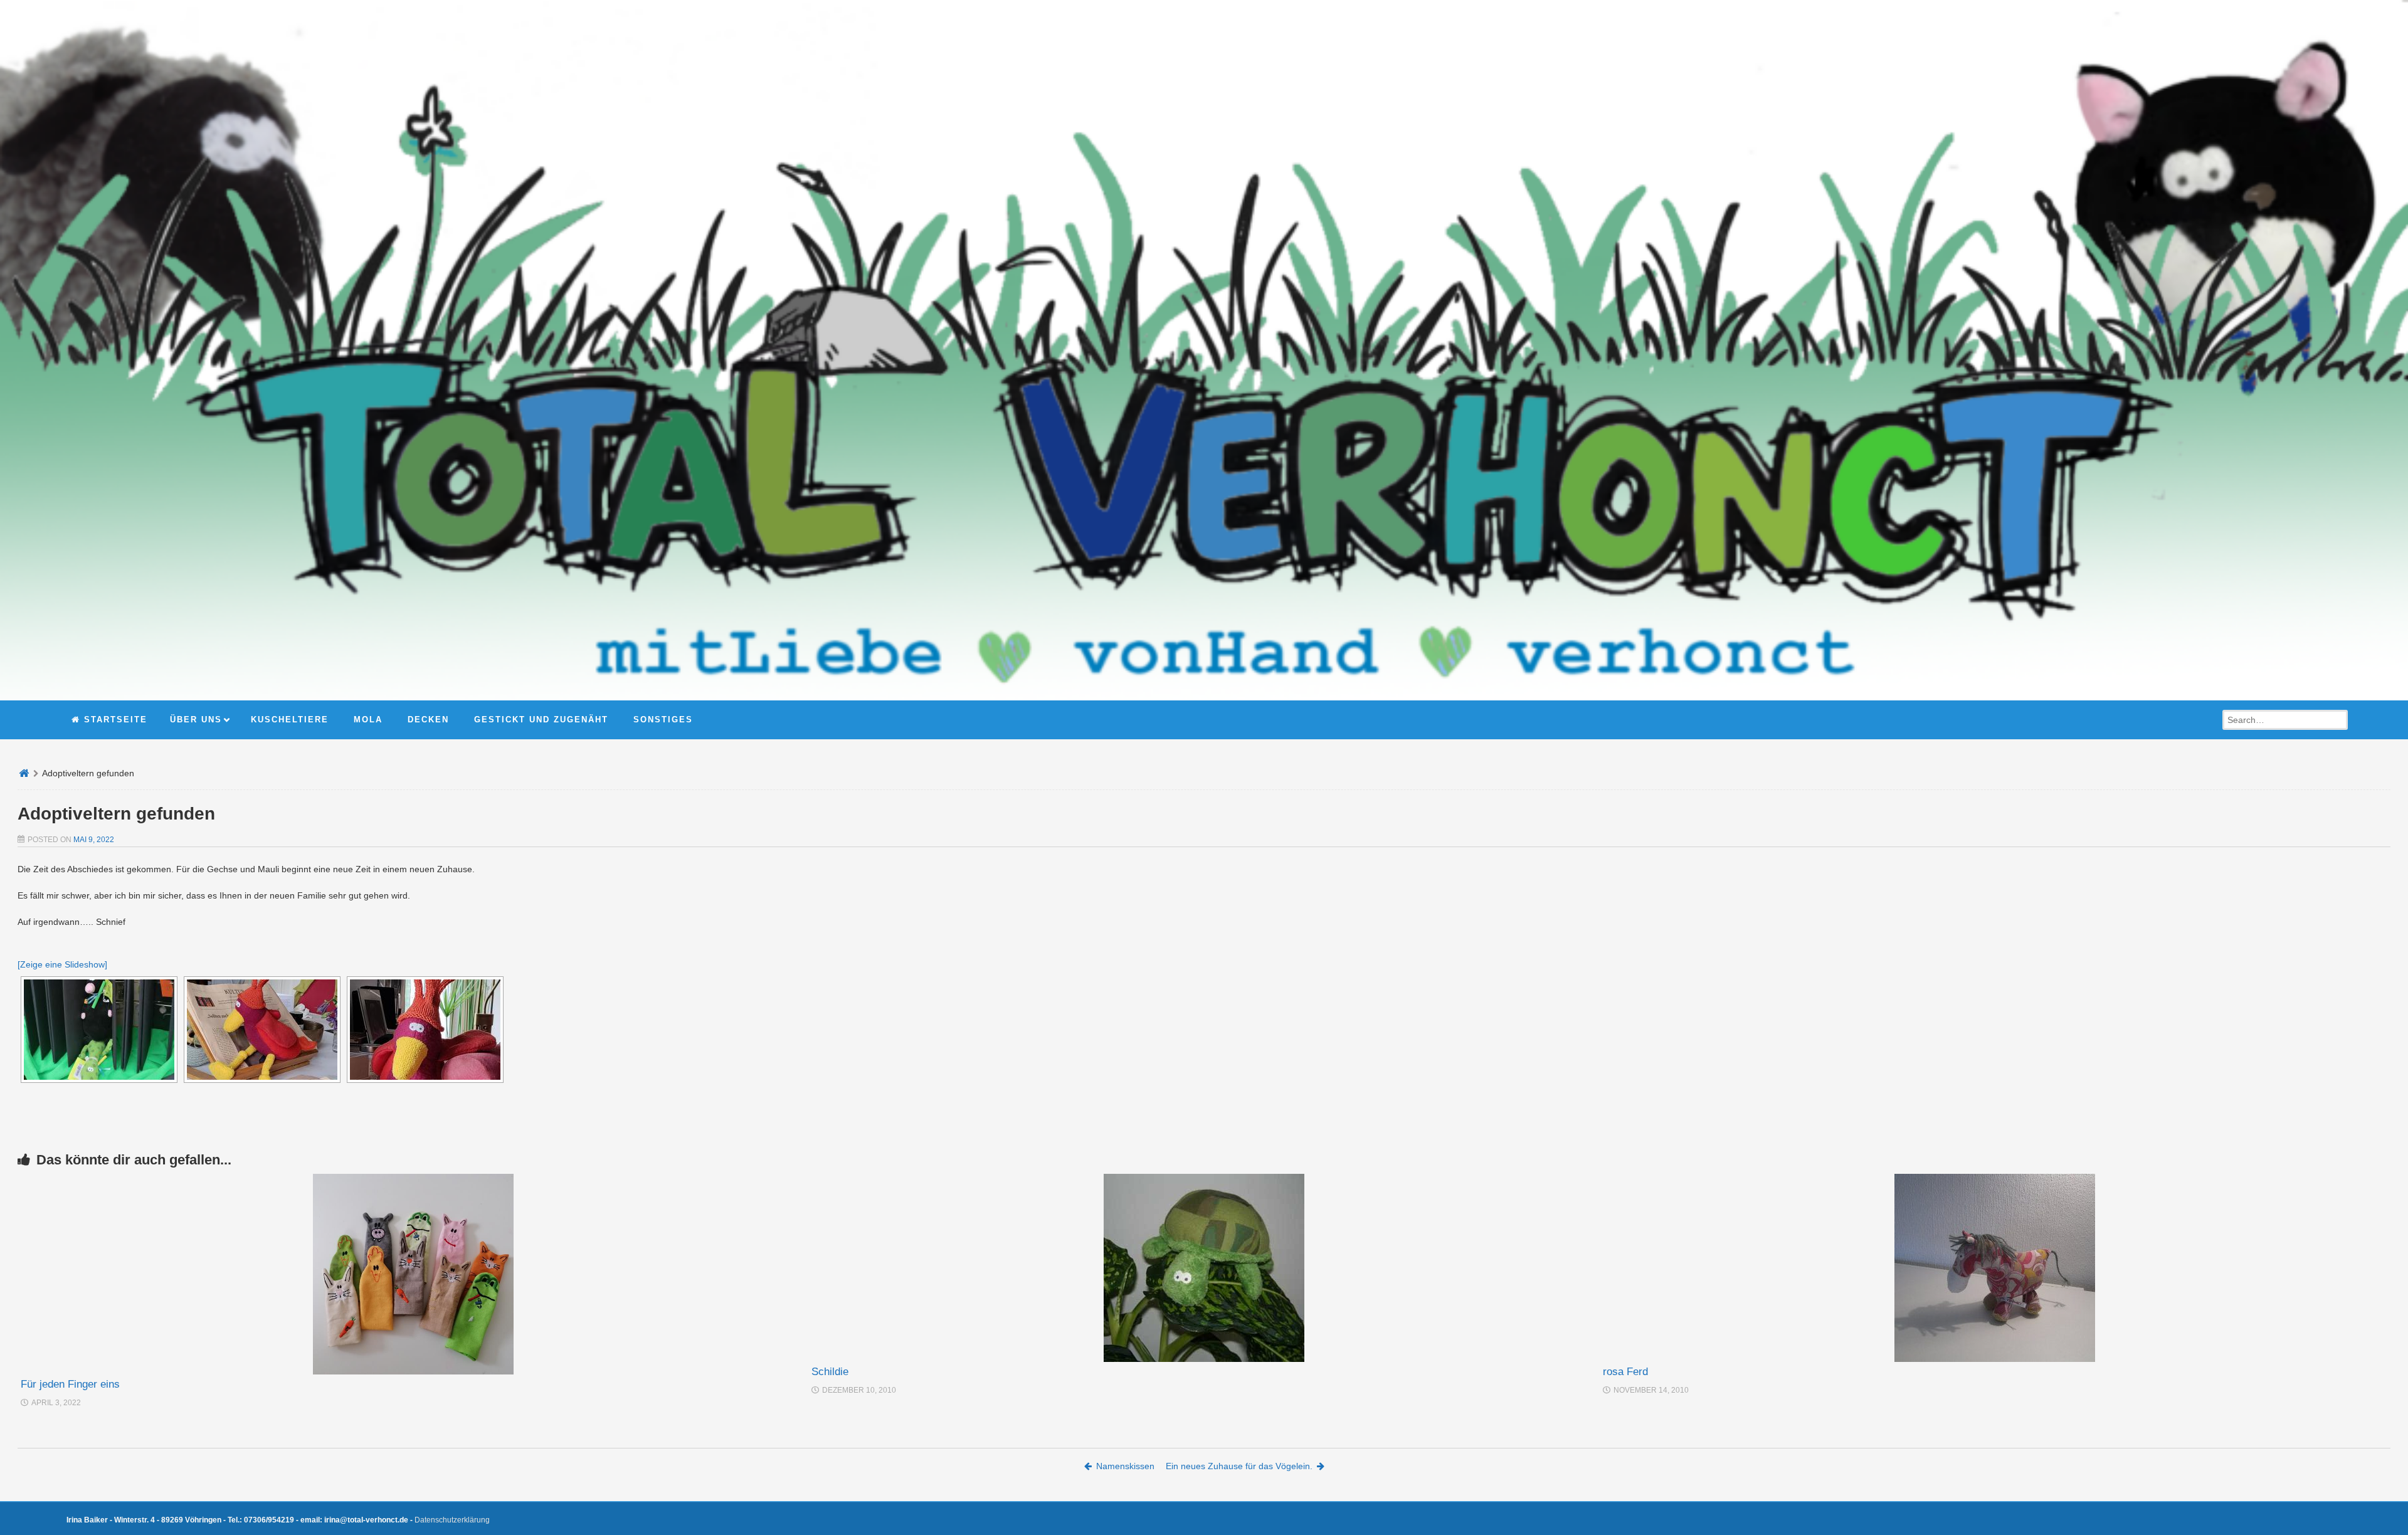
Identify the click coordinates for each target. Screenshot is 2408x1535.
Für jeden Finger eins (70, 1384)
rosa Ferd (1625, 1372)
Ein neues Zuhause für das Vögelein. (1239, 1466)
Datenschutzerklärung (452, 1520)
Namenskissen (1125, 1466)
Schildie (830, 1372)
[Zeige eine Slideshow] (62, 964)
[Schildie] (1204, 1268)
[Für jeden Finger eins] (413, 1274)
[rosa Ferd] (1995, 1268)
